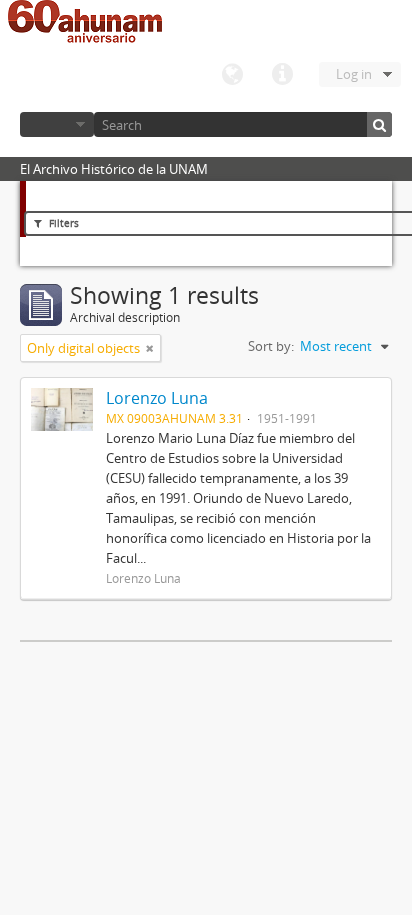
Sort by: (271, 346)
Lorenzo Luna (157, 398)
